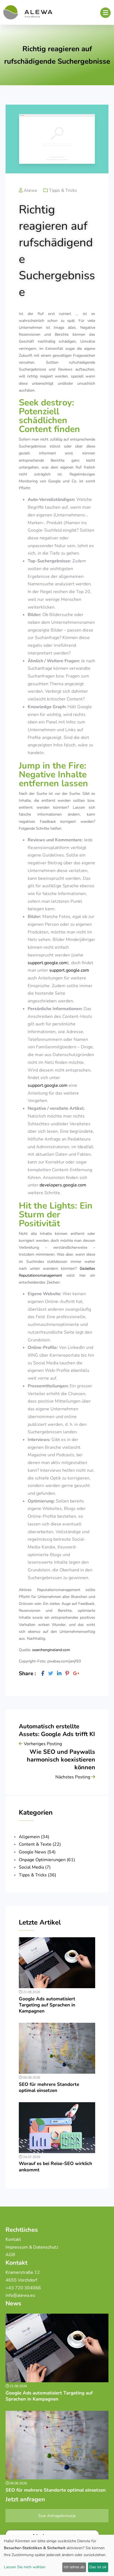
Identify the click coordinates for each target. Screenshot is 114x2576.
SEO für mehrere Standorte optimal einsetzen (49, 2087)
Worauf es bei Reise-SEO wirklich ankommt (55, 2167)
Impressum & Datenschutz (32, 2247)
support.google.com (48, 963)
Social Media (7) (35, 1867)
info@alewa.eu (21, 2295)
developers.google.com (63, 1185)
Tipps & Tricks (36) (37, 1875)
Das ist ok (98, 2567)
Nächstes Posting (73, 1777)
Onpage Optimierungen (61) (47, 1860)
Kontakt (13, 2239)
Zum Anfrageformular (57, 2516)
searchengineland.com (51, 1650)
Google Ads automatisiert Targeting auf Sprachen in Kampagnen (47, 2005)
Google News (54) (37, 1852)
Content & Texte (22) (40, 1844)
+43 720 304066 (23, 2288)
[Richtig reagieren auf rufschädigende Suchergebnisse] (43, 1674)
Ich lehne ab (74, 2567)
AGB (10, 2255)
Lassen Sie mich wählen (25, 2567)
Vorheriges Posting (42, 1744)
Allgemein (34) (34, 1837)
